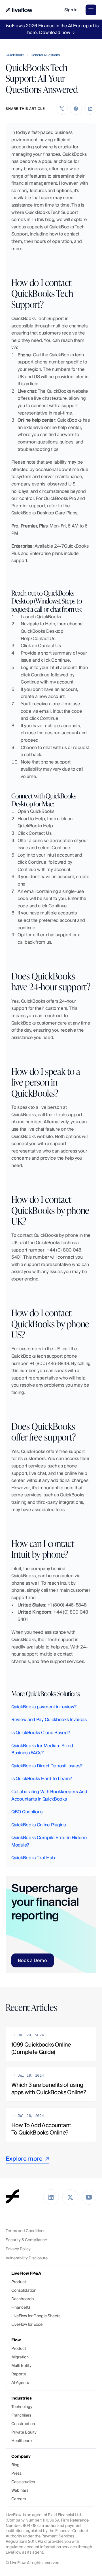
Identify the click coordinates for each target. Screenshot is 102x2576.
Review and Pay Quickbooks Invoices (49, 1720)
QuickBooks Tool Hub (33, 1858)
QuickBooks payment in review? (44, 1707)
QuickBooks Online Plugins (39, 1825)
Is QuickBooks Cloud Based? (41, 1733)
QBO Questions (27, 1812)
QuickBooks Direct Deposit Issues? (47, 1766)
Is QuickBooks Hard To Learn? (42, 1779)
